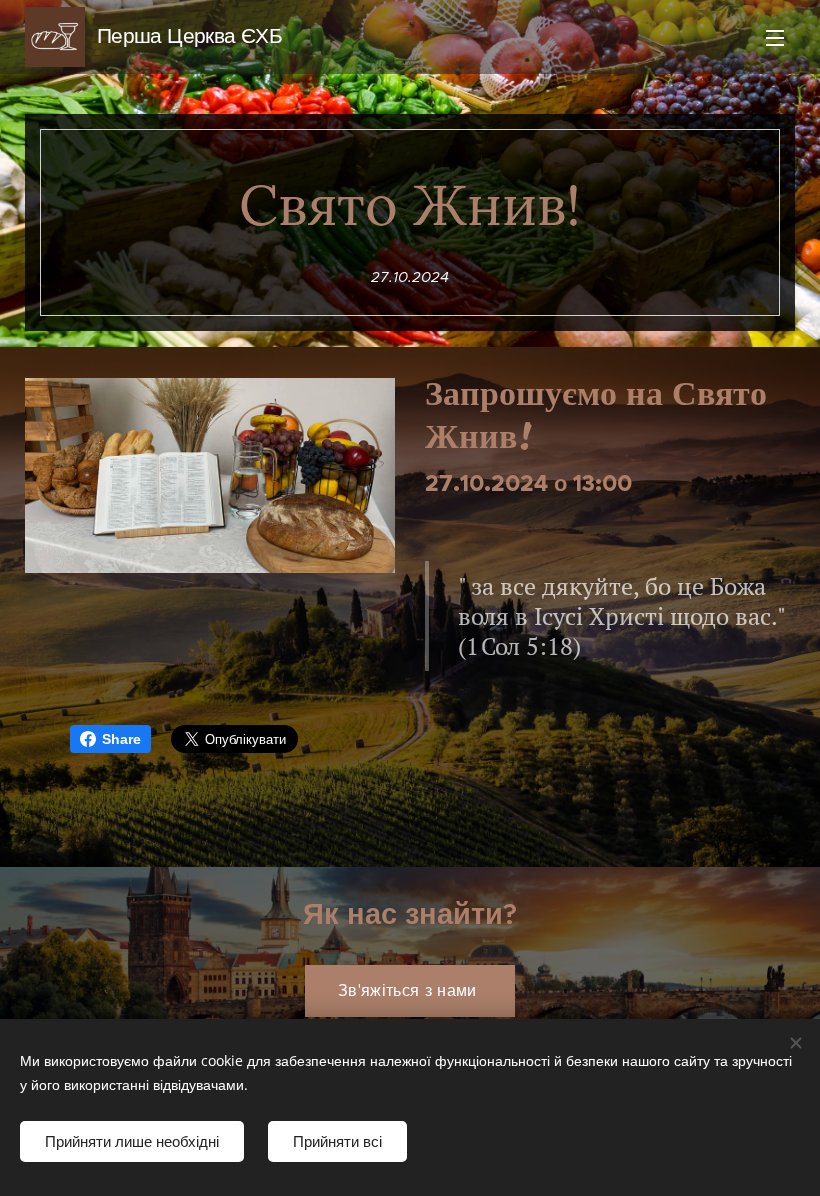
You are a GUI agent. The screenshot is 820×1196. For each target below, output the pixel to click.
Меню (775, 37)
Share (121, 739)
